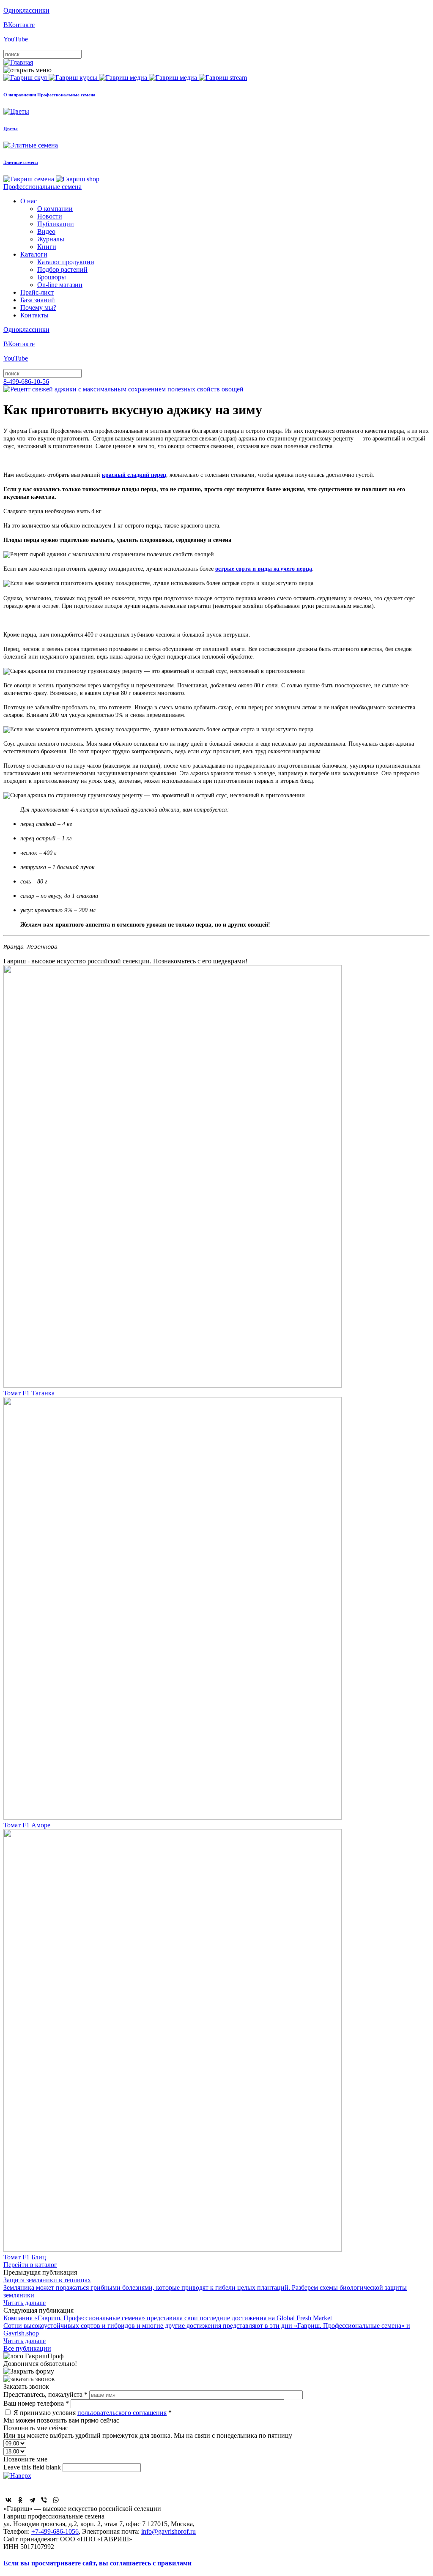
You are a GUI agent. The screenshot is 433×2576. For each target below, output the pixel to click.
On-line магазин (60, 285)
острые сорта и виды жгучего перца (264, 569)
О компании (55, 209)
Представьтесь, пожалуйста (45, 2394)
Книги (47, 247)
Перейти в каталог (30, 2265)
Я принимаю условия (93, 2413)
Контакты (34, 315)
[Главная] (18, 62)
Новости (50, 216)
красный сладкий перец (134, 475)
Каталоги (34, 254)
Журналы (51, 239)
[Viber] (44, 2500)
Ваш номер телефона (36, 2403)
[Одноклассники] (20, 2500)
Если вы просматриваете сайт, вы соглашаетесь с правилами (97, 2563)
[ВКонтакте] (8, 2500)
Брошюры (52, 277)
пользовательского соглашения (122, 2413)
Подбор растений (62, 269)
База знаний (38, 300)
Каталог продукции (66, 262)
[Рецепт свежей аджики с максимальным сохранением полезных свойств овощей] (123, 389)
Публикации (56, 224)
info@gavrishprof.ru (169, 2531)
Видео (46, 231)
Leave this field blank (33, 2467)
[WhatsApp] (56, 2500)
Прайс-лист (37, 292)
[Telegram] (32, 2500)
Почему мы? (38, 308)
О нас (29, 201)
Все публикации (27, 2348)
